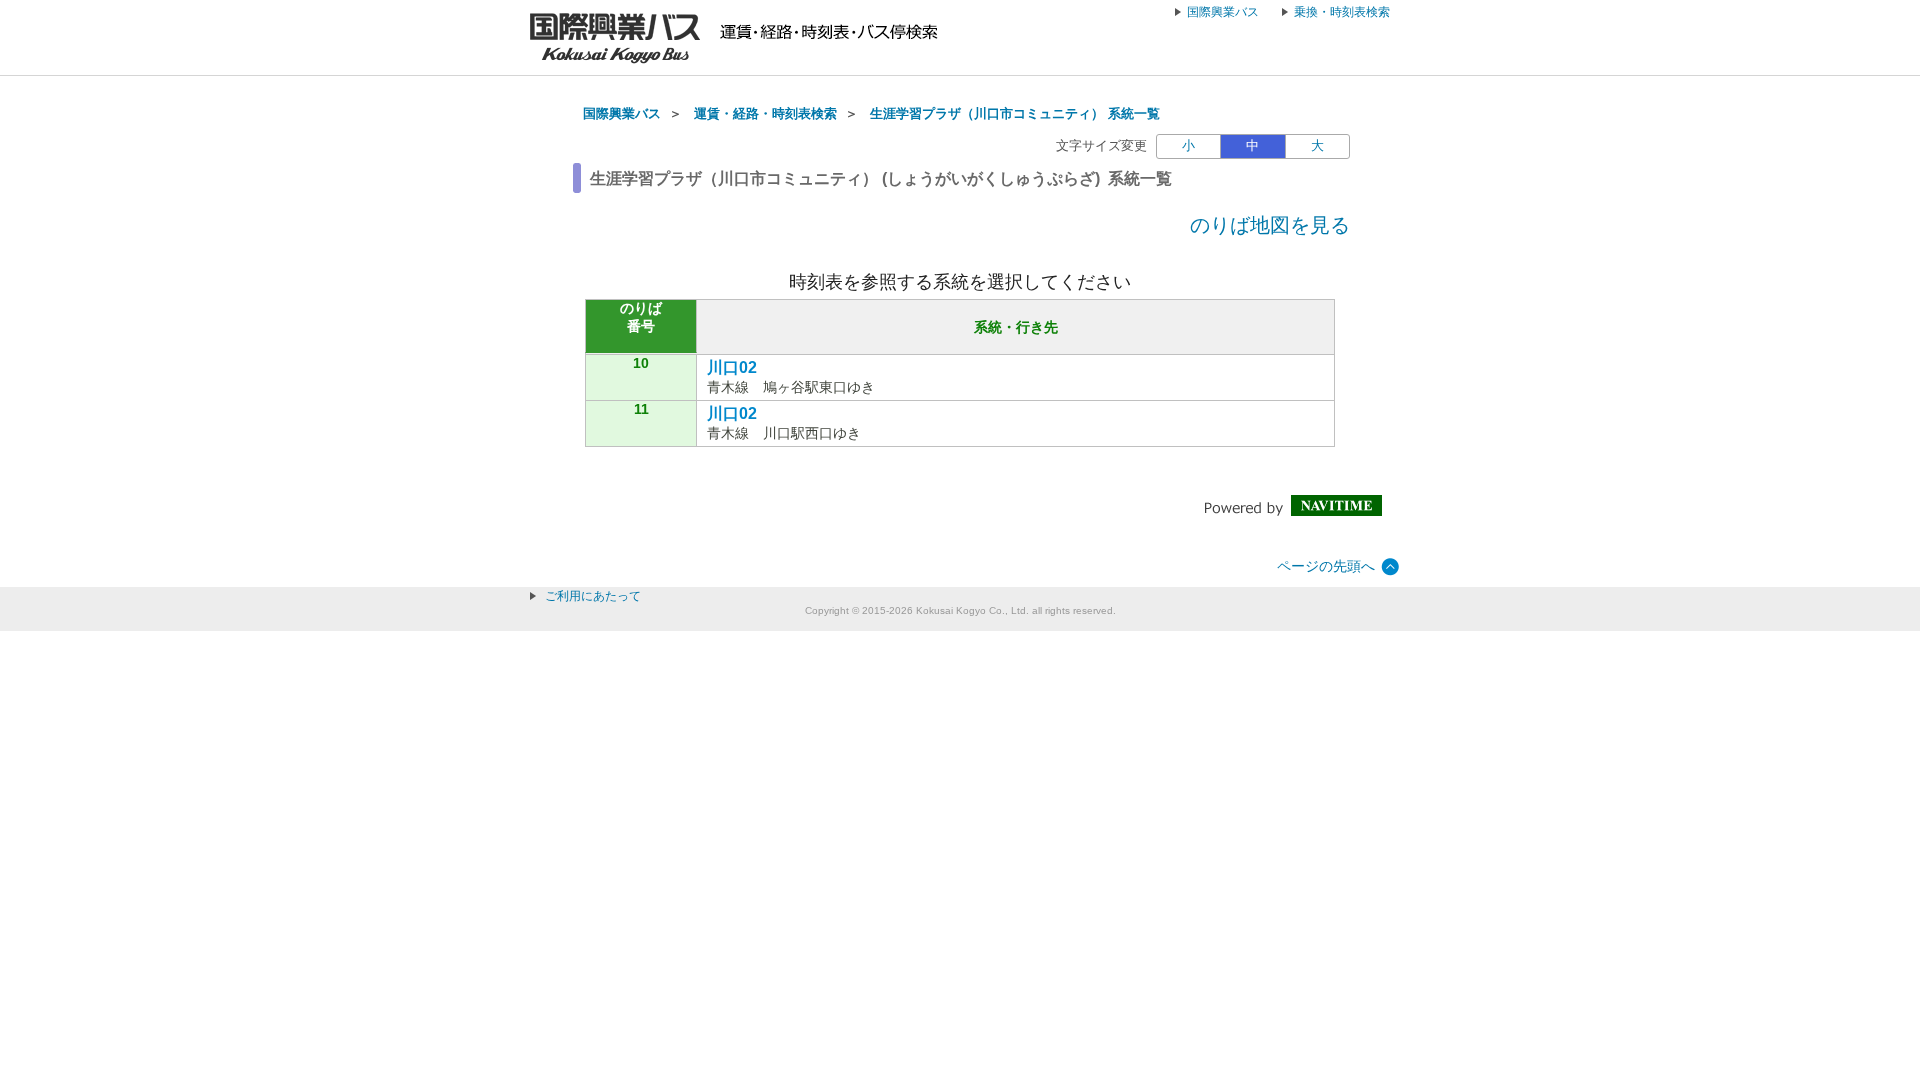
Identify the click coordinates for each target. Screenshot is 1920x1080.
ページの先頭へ (1326, 566)
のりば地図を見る (1270, 225)
